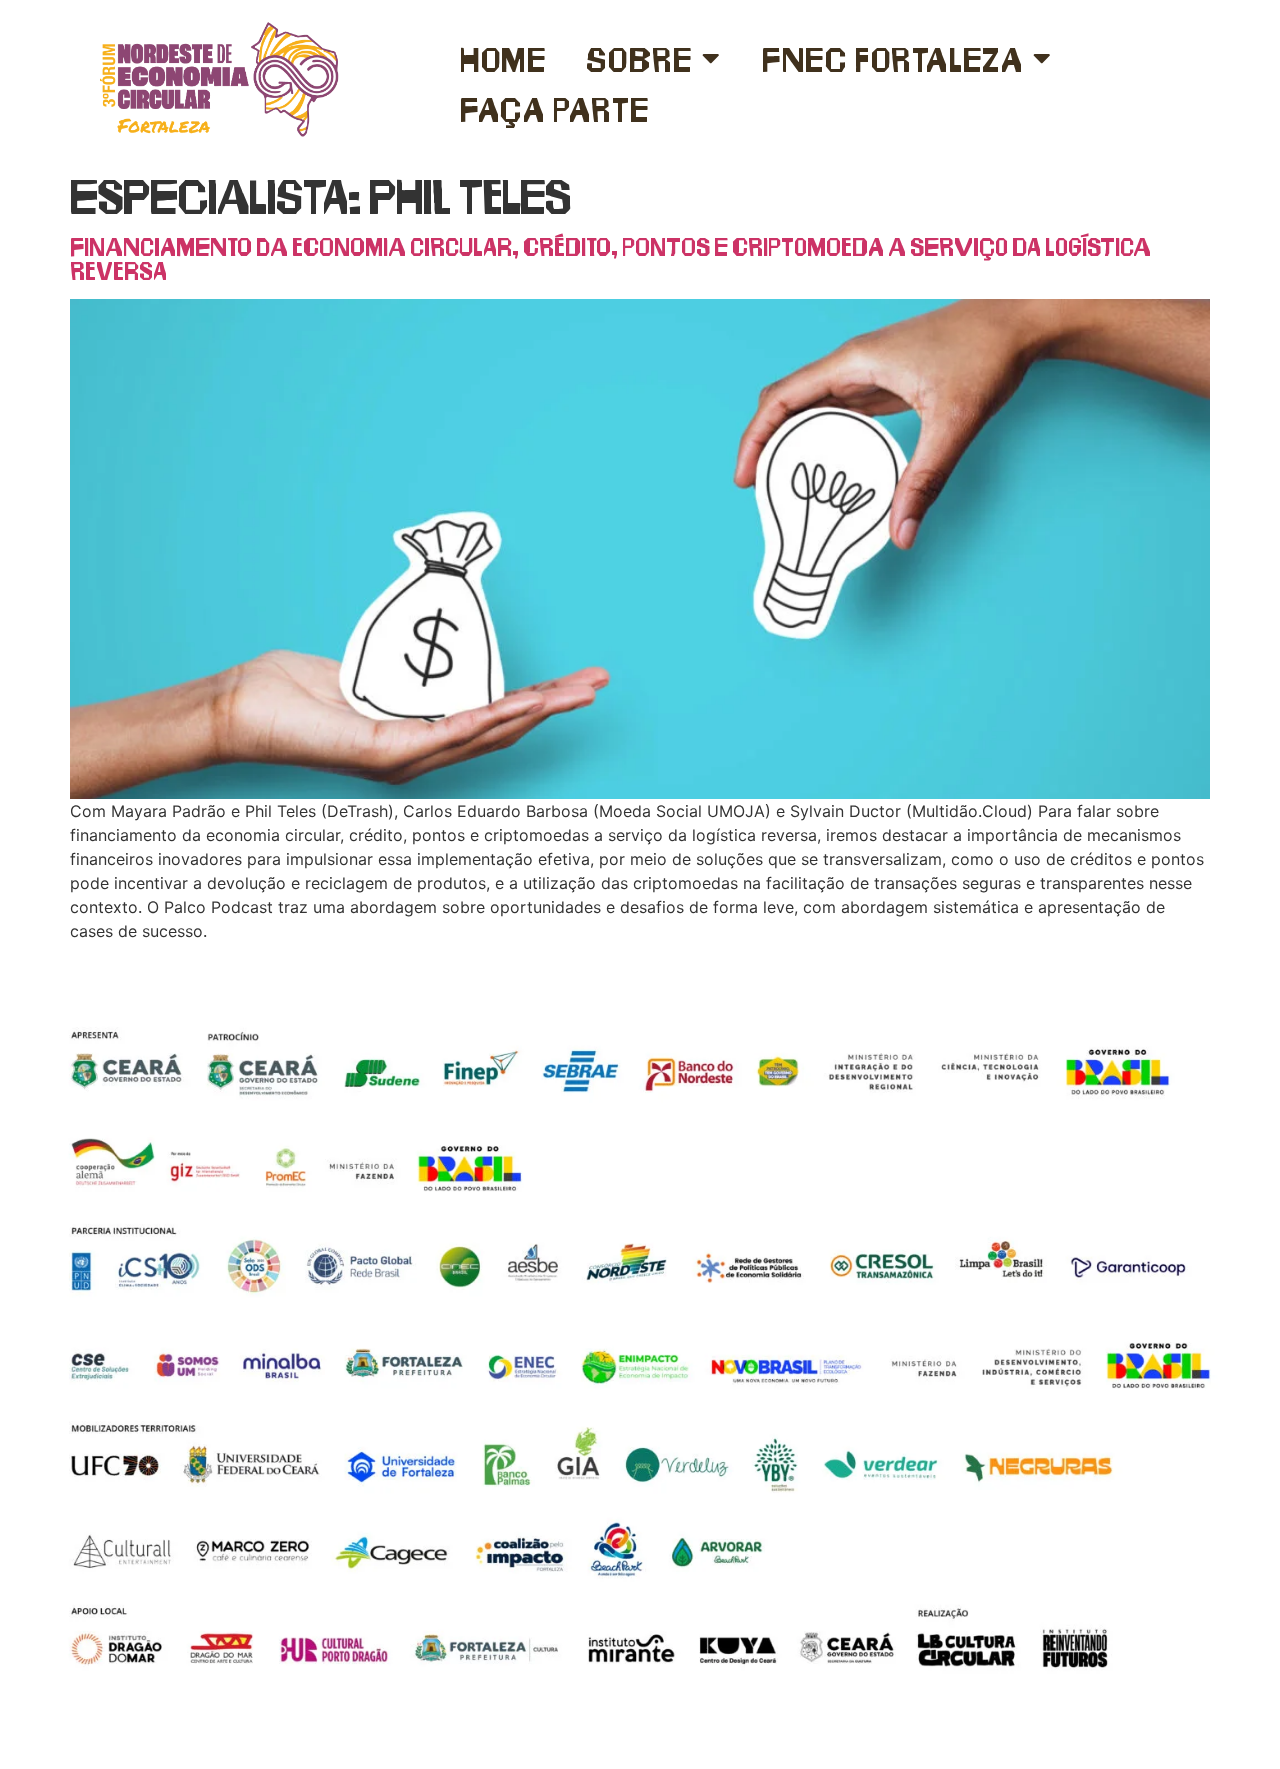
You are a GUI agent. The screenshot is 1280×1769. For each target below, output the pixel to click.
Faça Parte (555, 108)
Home (503, 57)
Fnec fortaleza (892, 57)
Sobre (639, 57)
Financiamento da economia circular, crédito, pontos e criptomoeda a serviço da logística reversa (610, 258)
